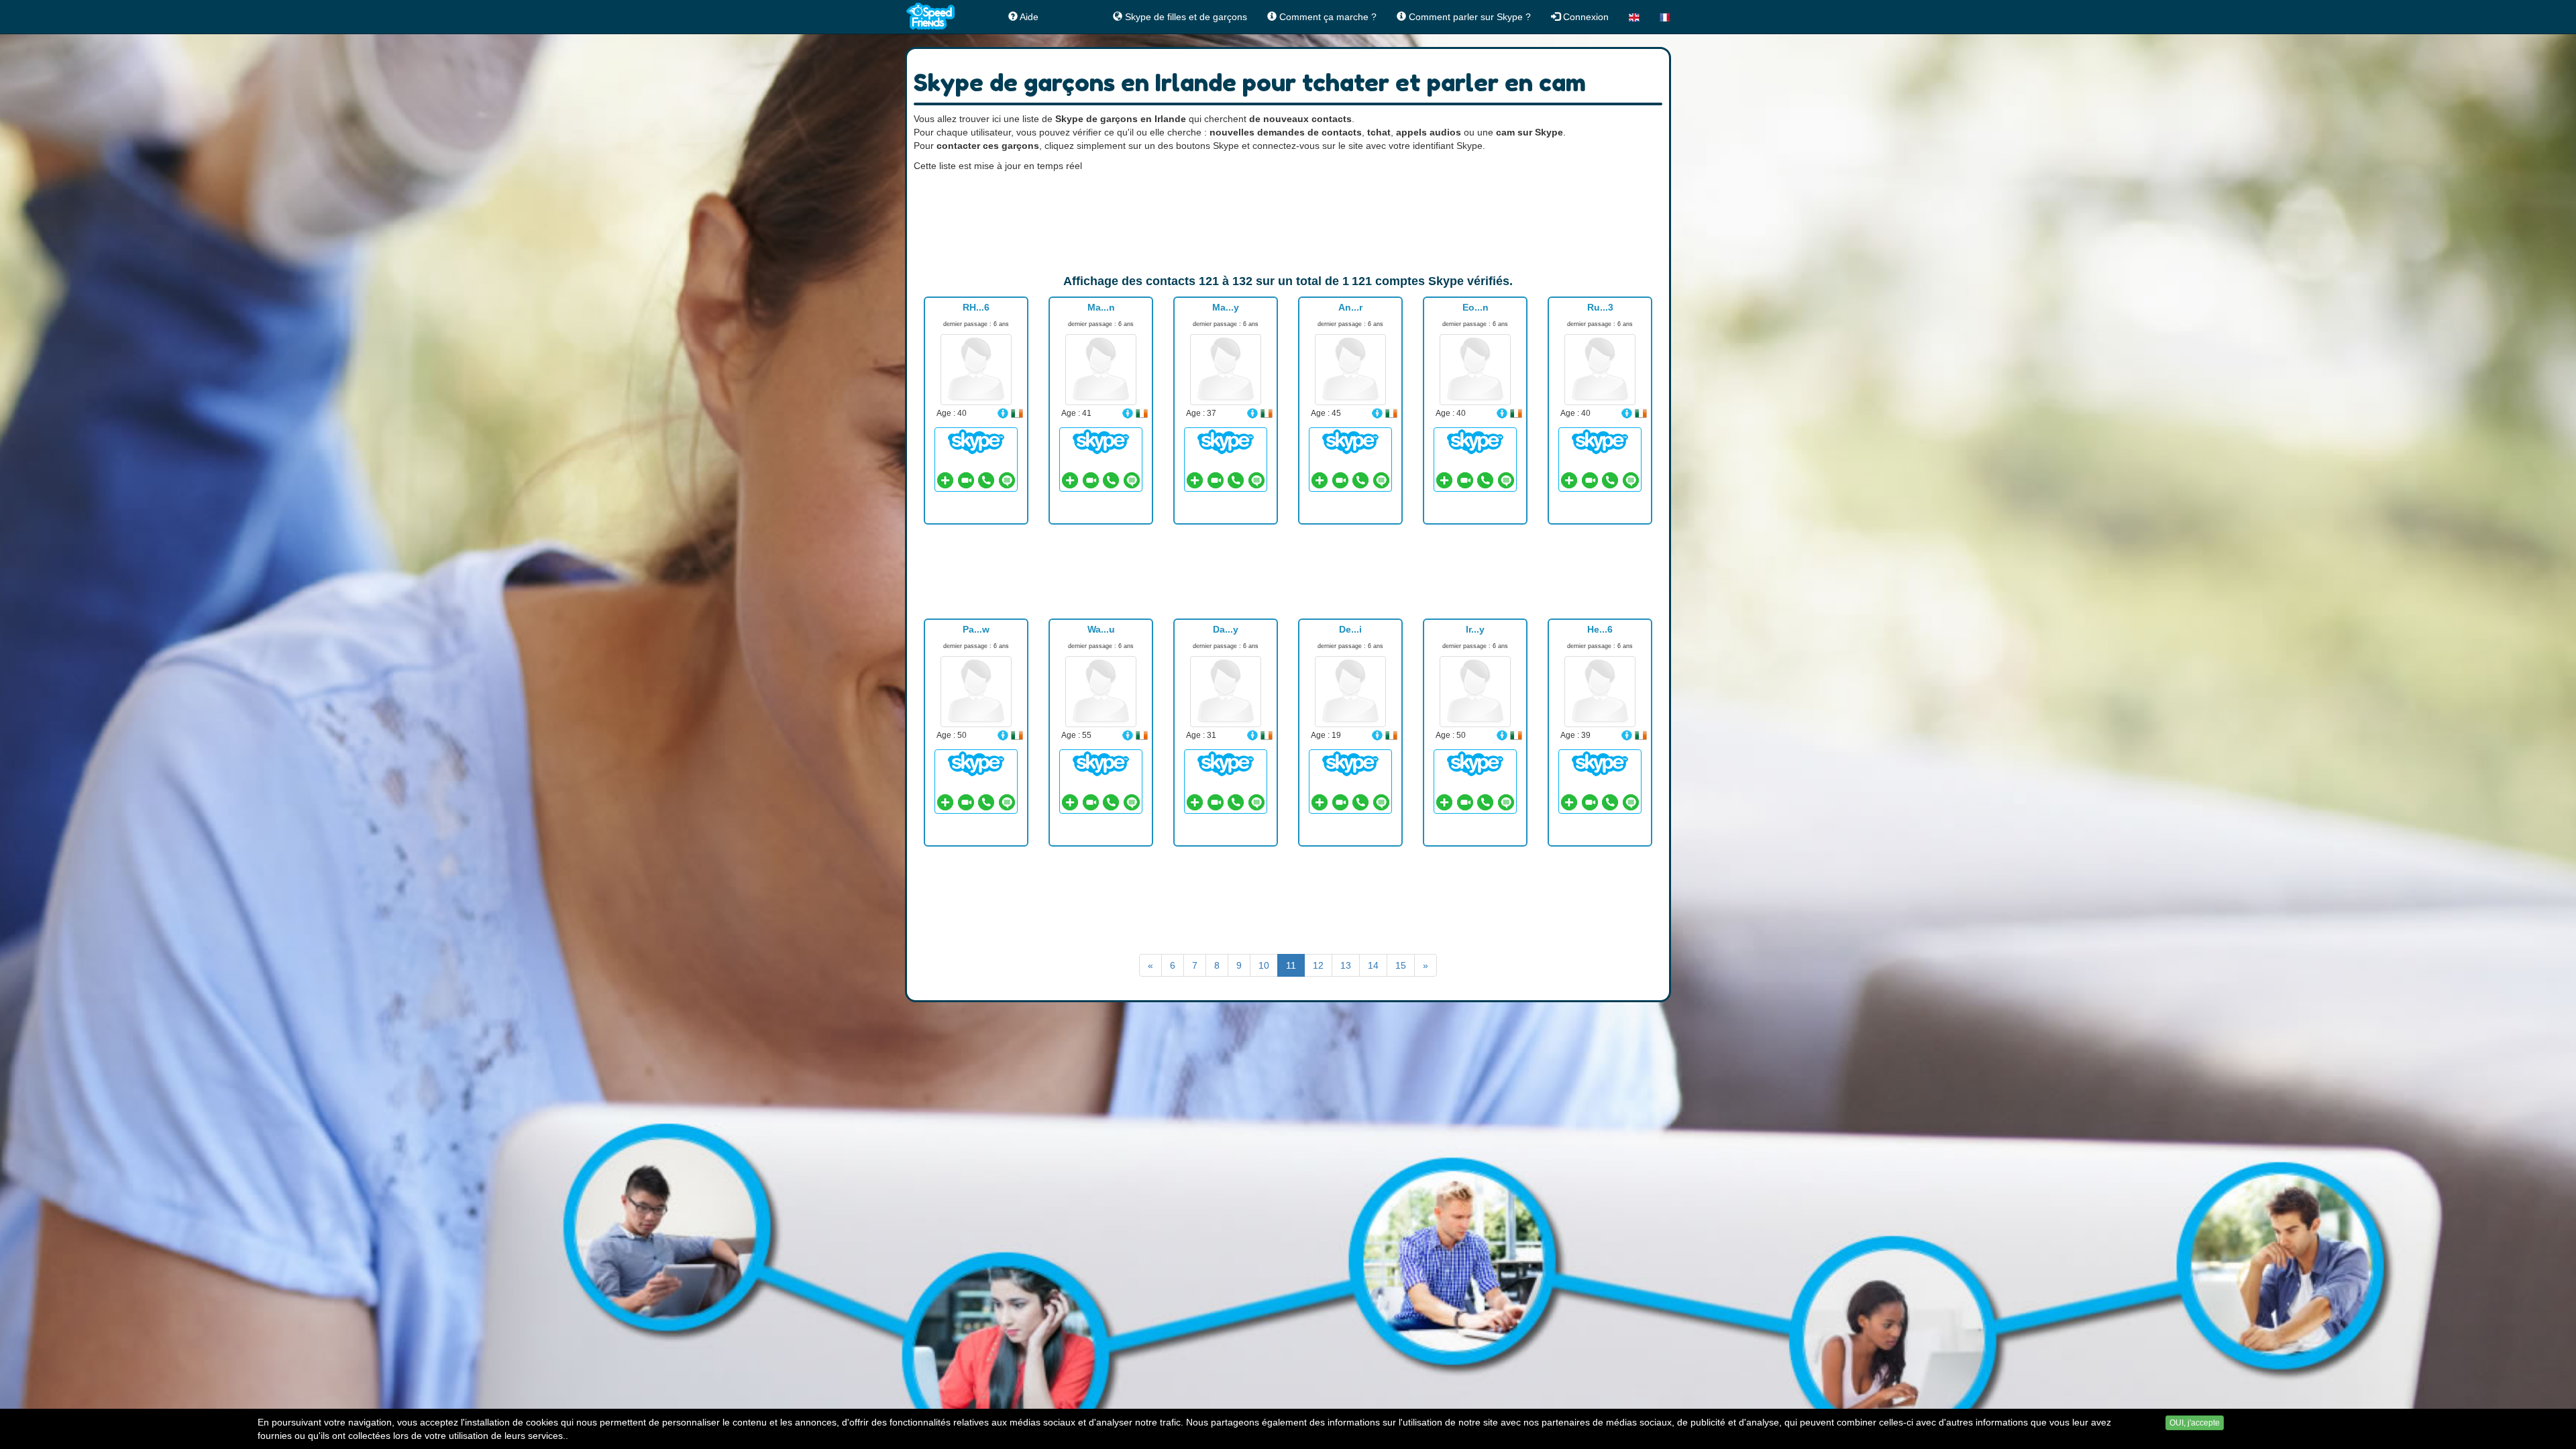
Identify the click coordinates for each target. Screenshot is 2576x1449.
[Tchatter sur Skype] (976, 441)
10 (1264, 965)
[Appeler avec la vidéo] (966, 480)
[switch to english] (1634, 17)
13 (1346, 965)
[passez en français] (1665, 17)
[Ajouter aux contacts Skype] (945, 480)
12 (1318, 965)
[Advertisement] (1288, 223)
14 (1373, 965)
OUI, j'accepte (2195, 1423)
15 (1401, 965)
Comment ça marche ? (1327, 17)
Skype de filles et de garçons (1185, 17)
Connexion (1585, 17)
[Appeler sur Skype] (986, 480)
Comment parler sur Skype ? (1468, 17)
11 (1291, 965)
